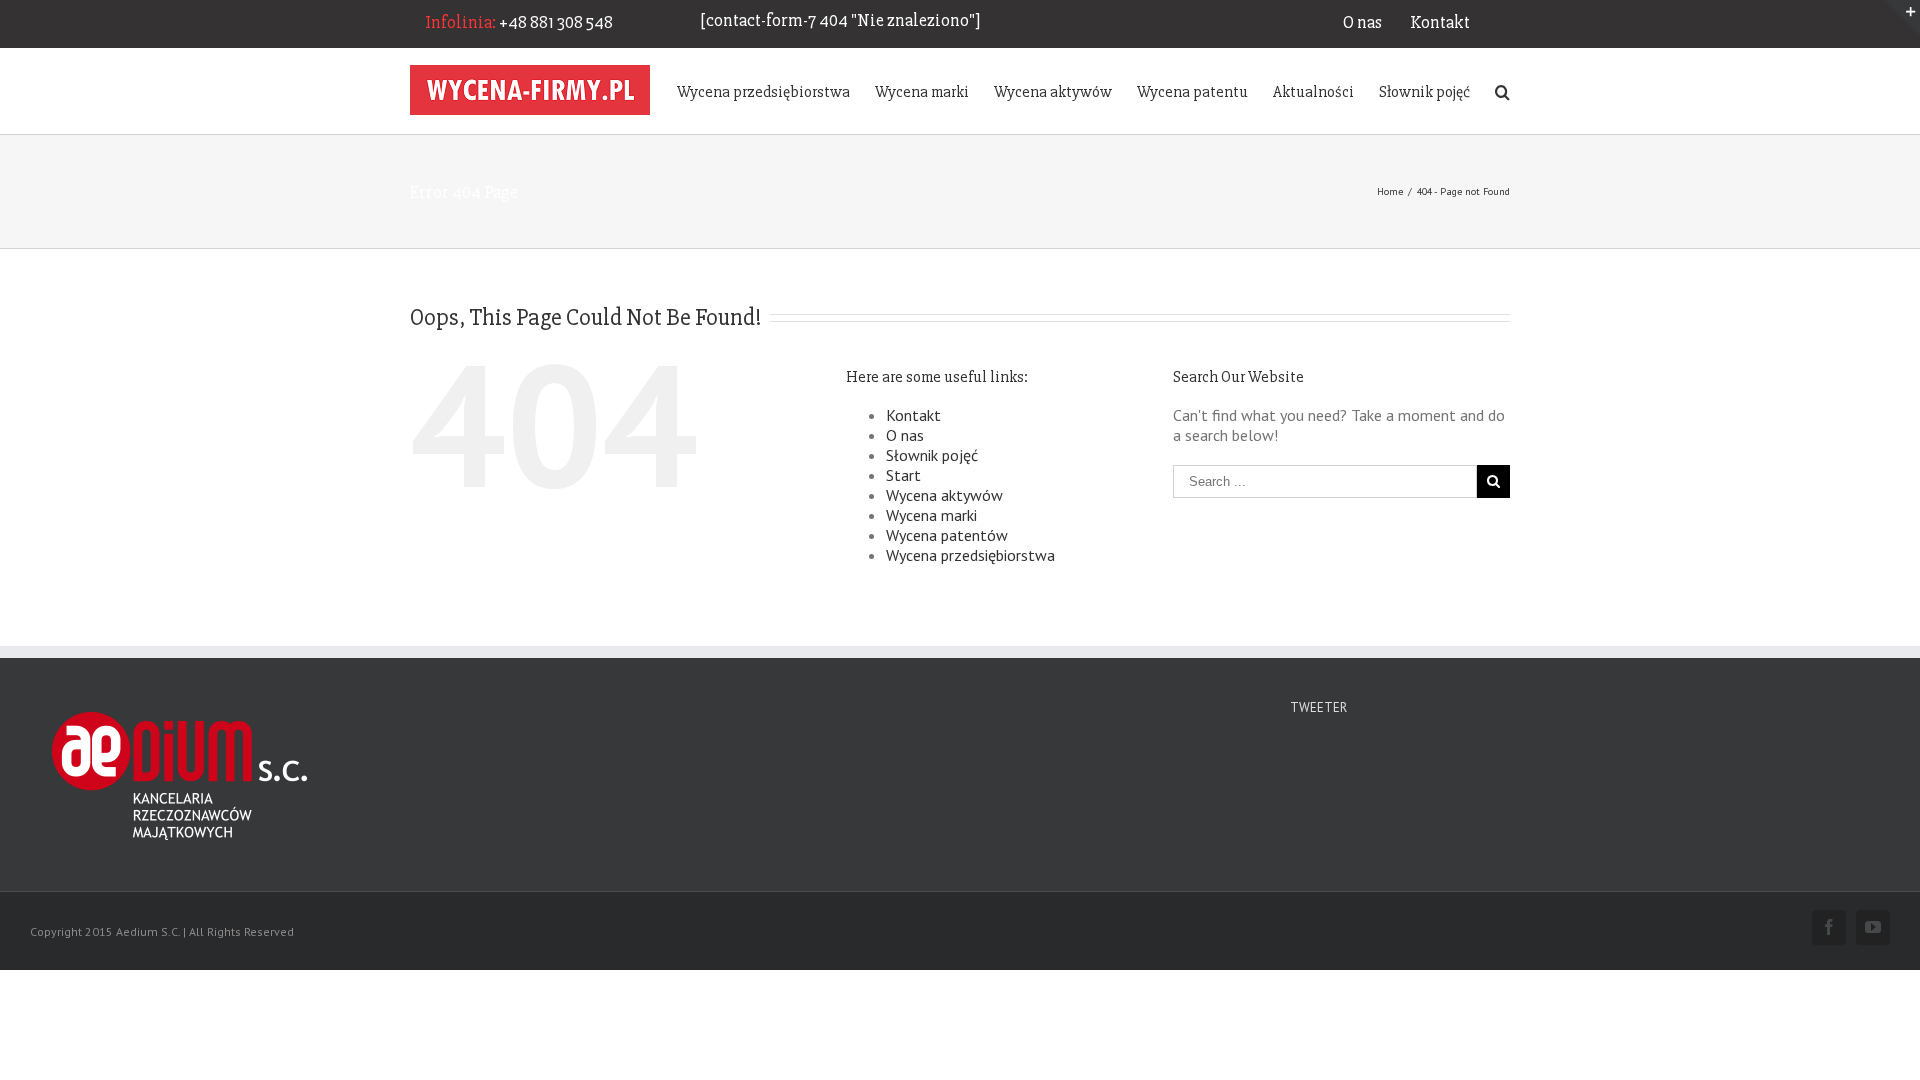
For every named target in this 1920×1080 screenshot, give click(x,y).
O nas (1362, 22)
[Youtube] (1873, 927)
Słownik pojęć (932, 455)
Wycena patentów (947, 535)
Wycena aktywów (944, 495)
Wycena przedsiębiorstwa (970, 555)
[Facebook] (1829, 927)
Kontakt (1440, 22)
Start (903, 475)
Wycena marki (931, 515)
